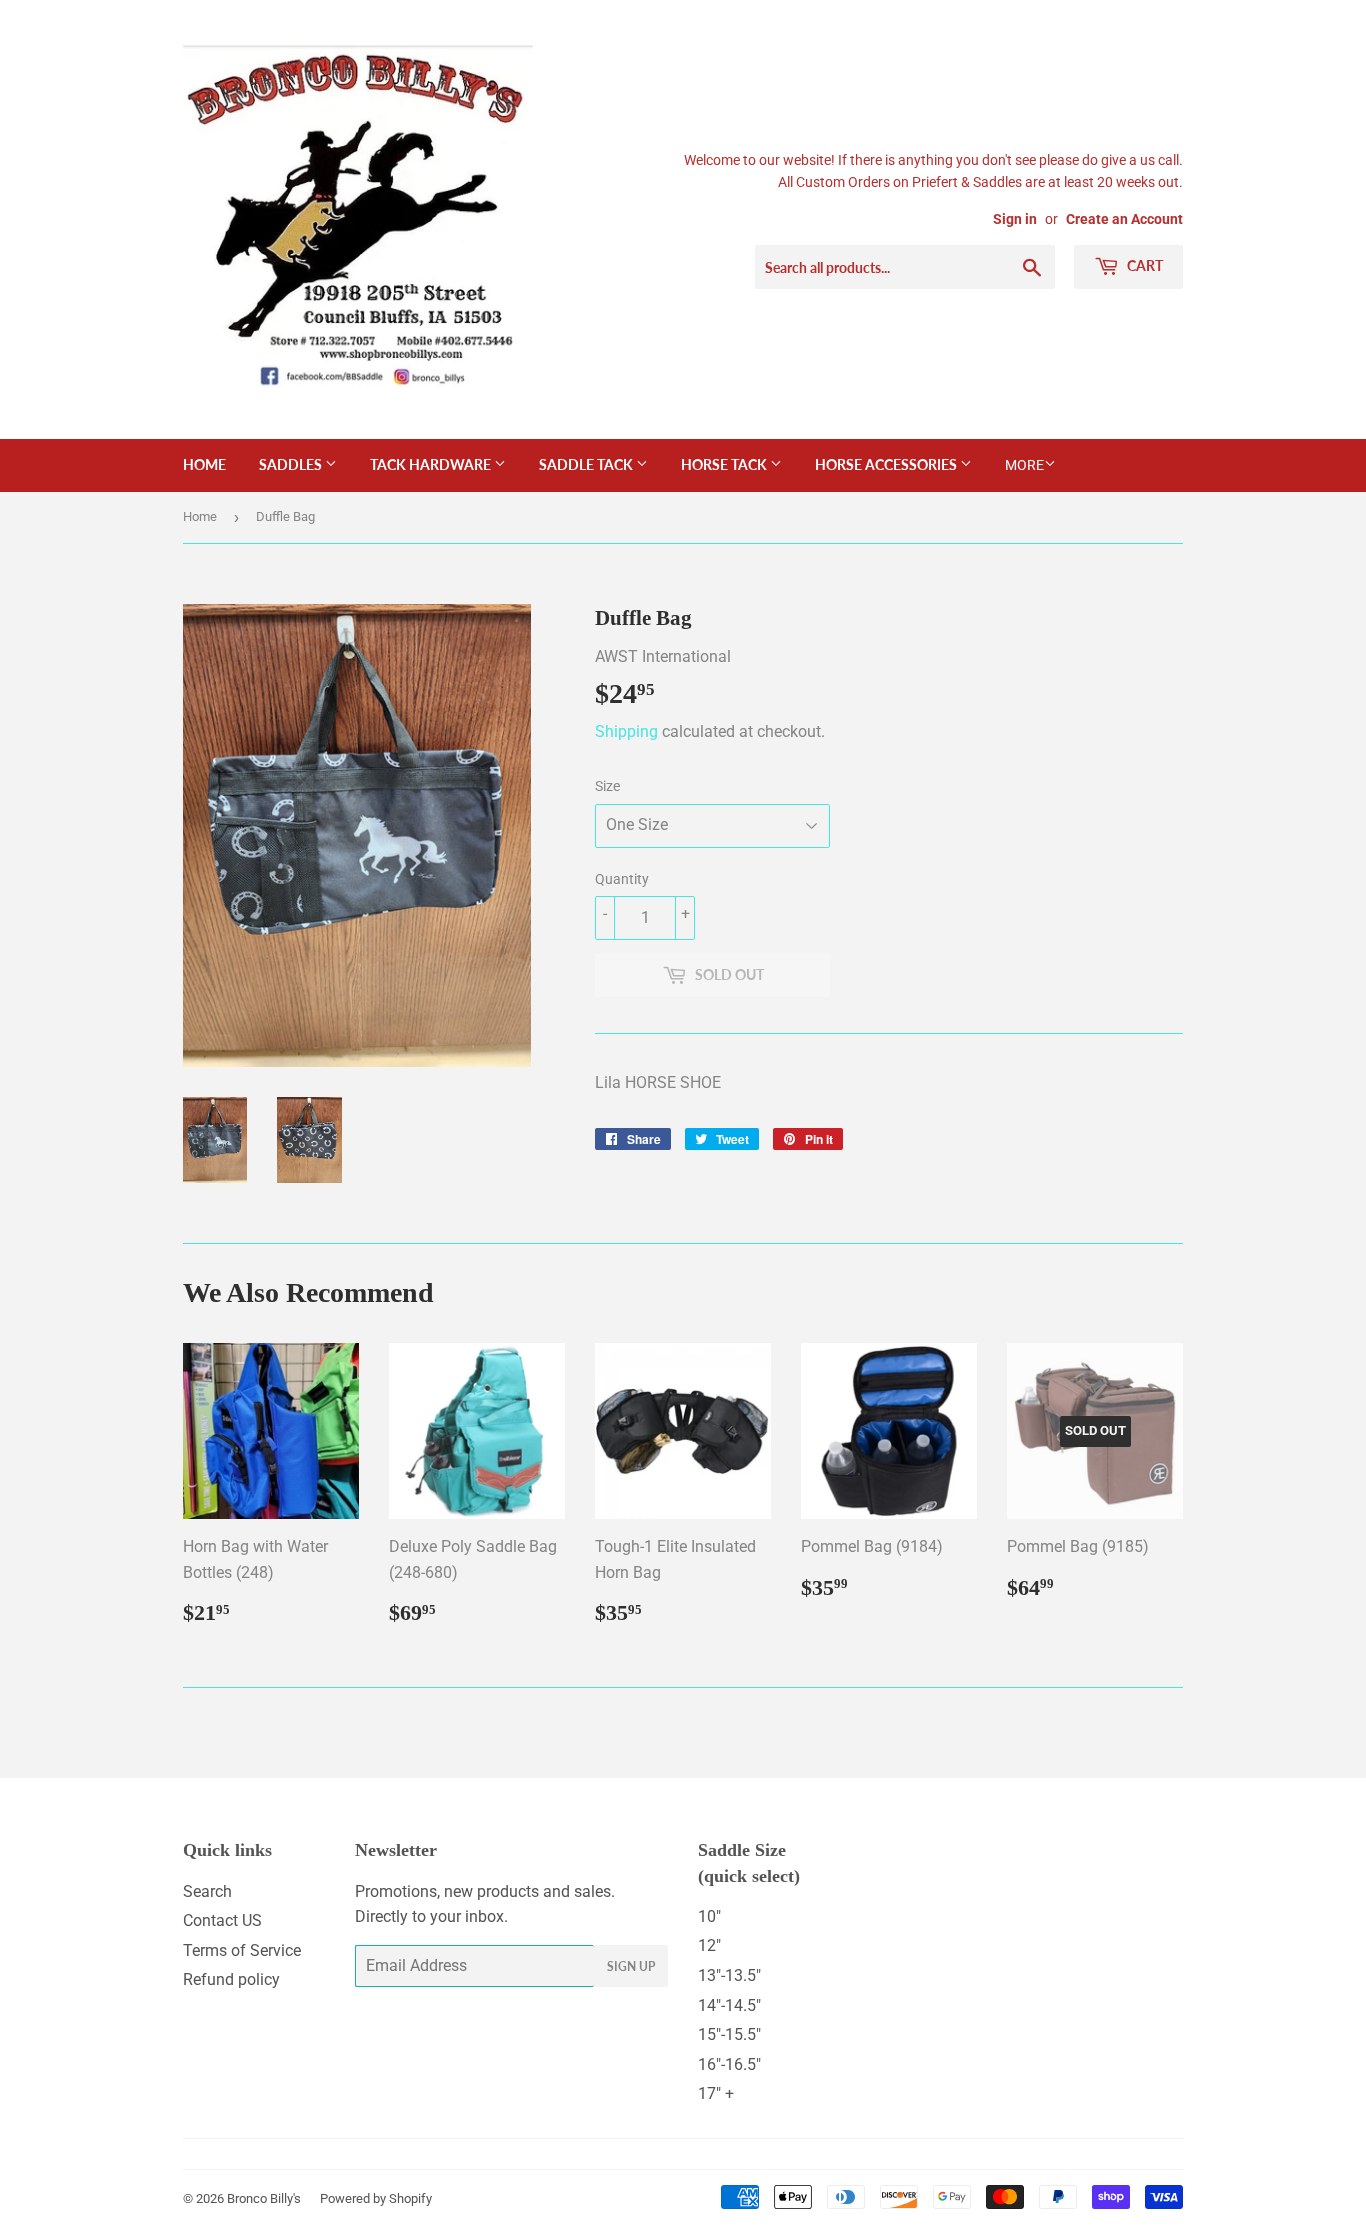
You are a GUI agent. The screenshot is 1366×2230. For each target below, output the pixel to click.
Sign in (1015, 219)
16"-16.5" (729, 2064)
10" (709, 1916)
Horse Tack (725, 464)
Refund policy (231, 1979)
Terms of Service (242, 1950)
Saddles (292, 464)
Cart (1143, 265)
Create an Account (1124, 219)
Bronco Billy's (264, 2198)
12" (709, 1945)
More (1024, 465)
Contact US (222, 1920)
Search (207, 1891)
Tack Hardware (432, 464)
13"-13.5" (729, 1975)
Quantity (622, 879)
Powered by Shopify (376, 2198)
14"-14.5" (729, 2005)
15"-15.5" (729, 2034)
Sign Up (631, 1966)
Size (607, 786)
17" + (716, 2093)
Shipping (626, 731)
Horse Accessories (887, 464)
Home (204, 464)
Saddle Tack (587, 464)
